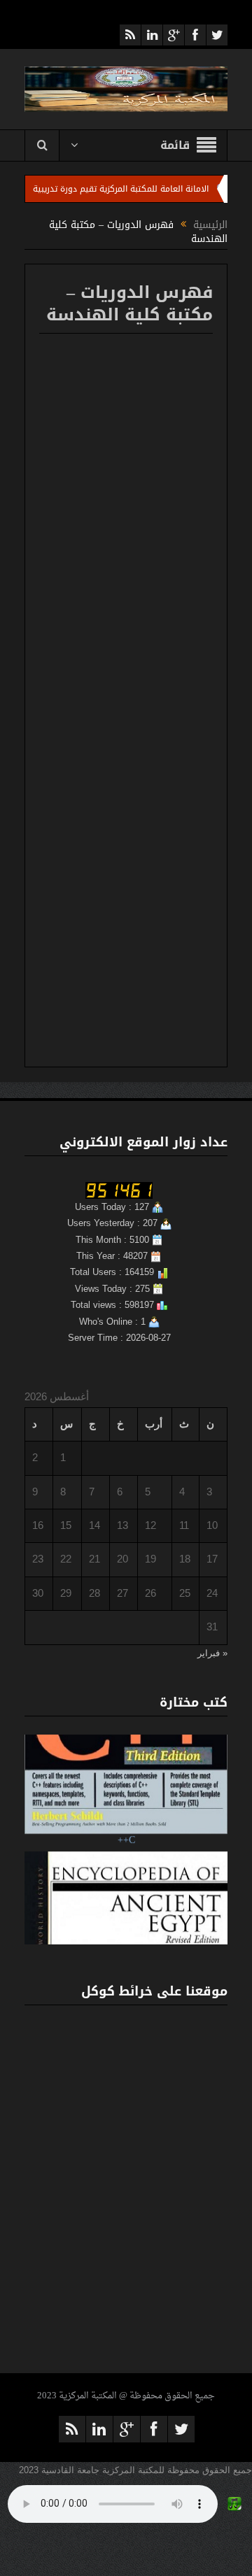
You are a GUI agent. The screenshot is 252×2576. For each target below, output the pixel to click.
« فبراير (212, 1653)
